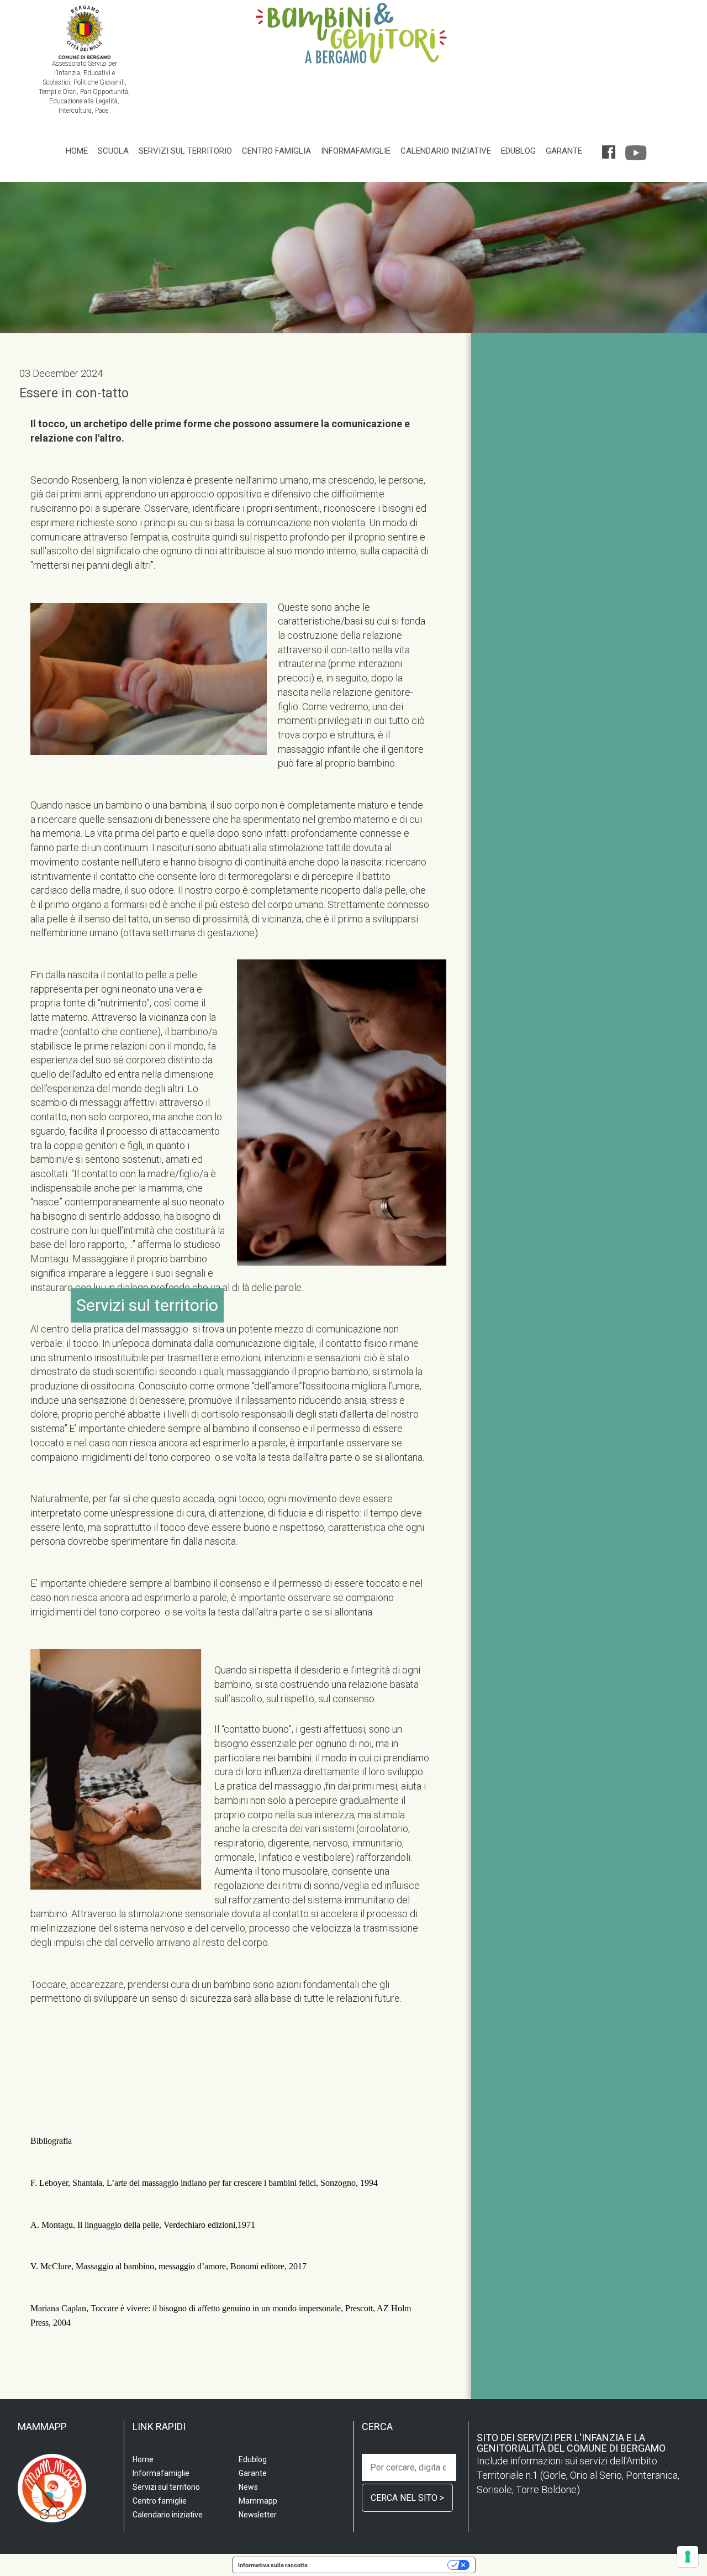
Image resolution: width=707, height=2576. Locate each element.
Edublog (518, 151)
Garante (564, 151)
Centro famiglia (276, 151)
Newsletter (258, 2515)
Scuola (113, 151)
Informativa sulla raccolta (273, 2565)
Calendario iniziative (446, 151)
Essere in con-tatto (74, 393)
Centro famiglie (160, 2501)
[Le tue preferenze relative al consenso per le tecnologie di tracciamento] (688, 2557)
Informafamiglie (356, 151)
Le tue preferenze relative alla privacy (381, 2565)
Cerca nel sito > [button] (407, 2498)
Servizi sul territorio (185, 151)
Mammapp (258, 2501)
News (248, 2487)
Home (77, 151)
